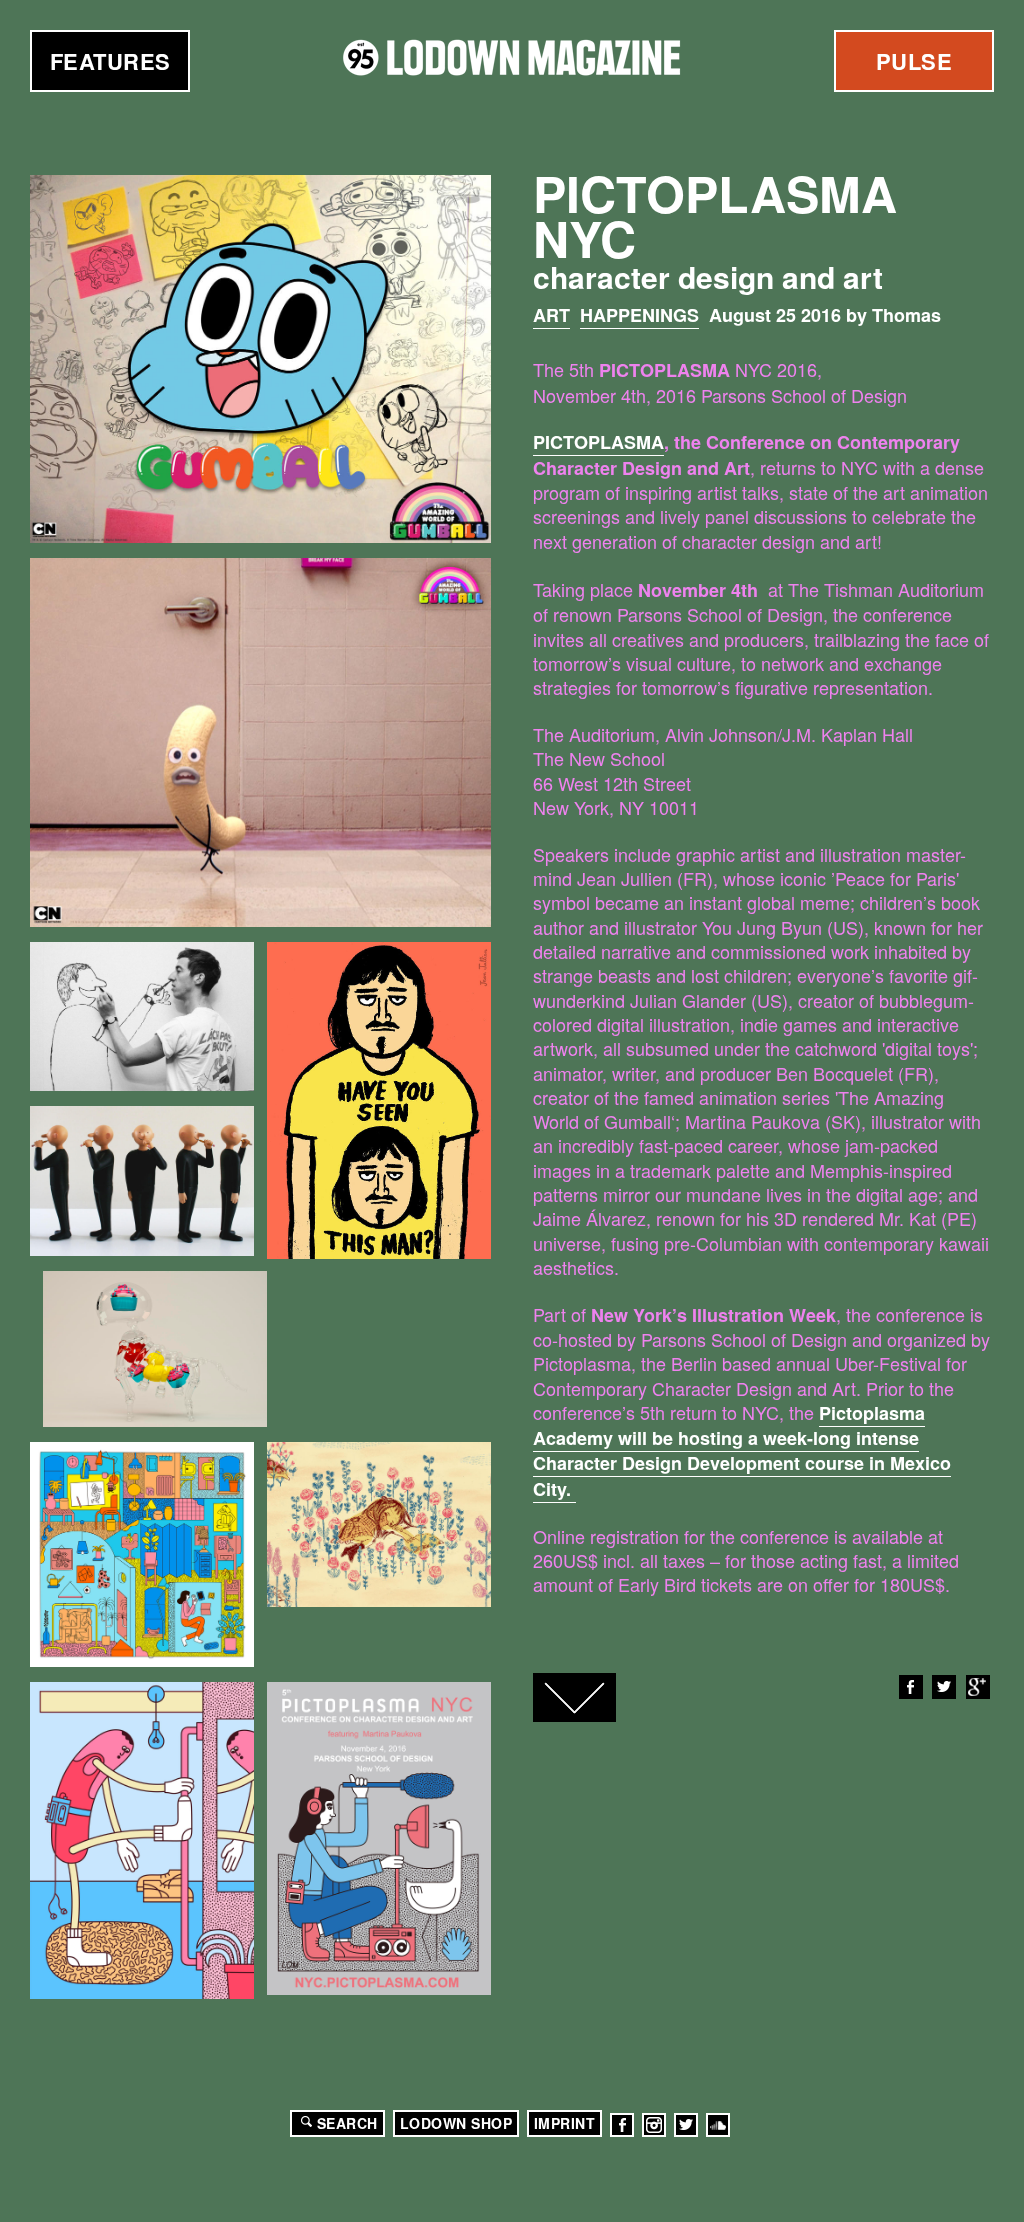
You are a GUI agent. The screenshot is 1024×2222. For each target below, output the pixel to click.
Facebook (911, 1687)
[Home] (512, 57)
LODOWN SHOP (456, 2123)
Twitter (944, 1687)
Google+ (978, 1687)
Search (347, 2123)
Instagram (654, 2125)
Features (110, 61)
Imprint (565, 2123)
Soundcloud (718, 2125)
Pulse (914, 61)
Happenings (639, 315)
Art (551, 315)
